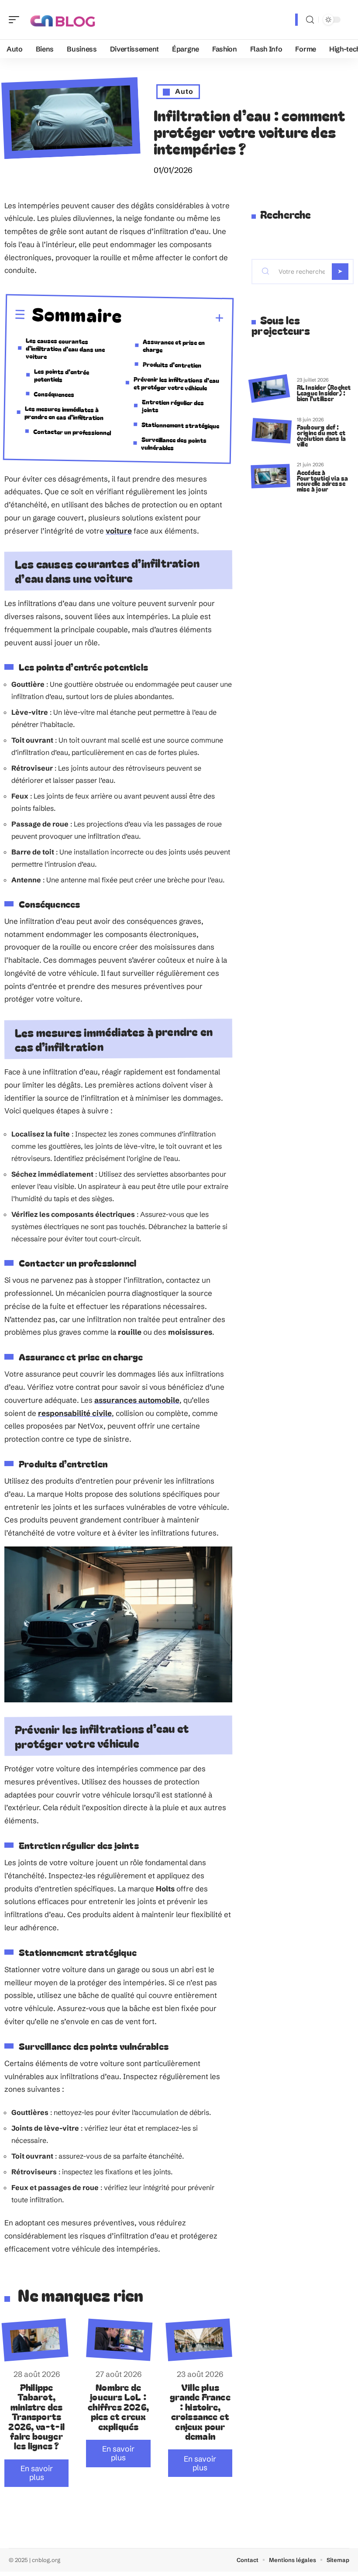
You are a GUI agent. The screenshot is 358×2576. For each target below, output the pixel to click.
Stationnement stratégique (180, 425)
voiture (119, 531)
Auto (184, 91)
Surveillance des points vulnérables (174, 443)
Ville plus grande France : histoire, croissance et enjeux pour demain (200, 2411)
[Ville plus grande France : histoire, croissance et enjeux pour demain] (199, 2340)
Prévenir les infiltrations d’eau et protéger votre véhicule (177, 383)
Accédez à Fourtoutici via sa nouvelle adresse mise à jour (323, 480)
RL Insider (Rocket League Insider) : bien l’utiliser (324, 393)
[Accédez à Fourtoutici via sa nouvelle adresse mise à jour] (270, 476)
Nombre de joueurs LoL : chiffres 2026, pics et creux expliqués (118, 2407)
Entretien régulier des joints (173, 406)
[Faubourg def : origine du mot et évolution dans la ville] (272, 431)
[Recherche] (310, 20)
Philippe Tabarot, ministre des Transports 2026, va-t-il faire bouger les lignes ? (36, 2416)
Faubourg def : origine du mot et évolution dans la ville (321, 435)
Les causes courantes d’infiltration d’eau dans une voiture (65, 348)
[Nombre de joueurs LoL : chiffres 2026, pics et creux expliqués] (120, 2340)
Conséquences (54, 394)
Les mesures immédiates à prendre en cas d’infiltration (64, 413)
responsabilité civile (75, 1413)
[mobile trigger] (16, 20)
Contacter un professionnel (72, 432)
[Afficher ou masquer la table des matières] (173, 318)
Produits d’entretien (172, 365)
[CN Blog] (63, 20)
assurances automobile (137, 1400)
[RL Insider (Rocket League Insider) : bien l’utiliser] (269, 388)
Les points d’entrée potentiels (62, 375)
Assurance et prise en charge (174, 346)
